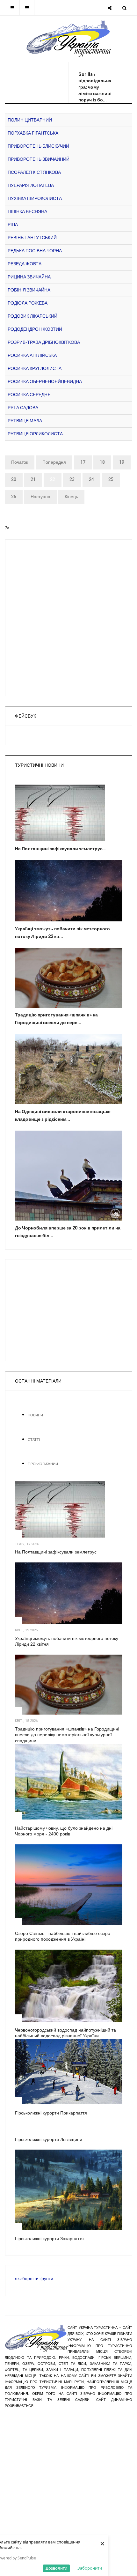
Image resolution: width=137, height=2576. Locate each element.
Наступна (40, 497)
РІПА (13, 225)
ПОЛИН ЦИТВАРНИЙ (30, 120)
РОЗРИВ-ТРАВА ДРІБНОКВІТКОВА (44, 342)
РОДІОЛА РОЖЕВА (28, 303)
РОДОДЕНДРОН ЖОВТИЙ (35, 329)
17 (83, 462)
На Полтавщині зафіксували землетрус (56, 1552)
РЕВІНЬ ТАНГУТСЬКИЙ (32, 238)
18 (102, 462)
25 (111, 480)
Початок (20, 462)
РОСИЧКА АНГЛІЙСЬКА (32, 355)
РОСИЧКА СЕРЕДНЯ (29, 395)
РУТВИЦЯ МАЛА (25, 421)
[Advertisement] (61, 80)
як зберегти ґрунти (34, 2279)
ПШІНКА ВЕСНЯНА (27, 212)
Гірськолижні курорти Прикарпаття (51, 2113)
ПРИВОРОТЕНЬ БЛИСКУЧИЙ (38, 146)
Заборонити (90, 2568)
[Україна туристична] (69, 39)
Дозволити (56, 2568)
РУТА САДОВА (23, 408)
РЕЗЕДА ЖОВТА (25, 264)
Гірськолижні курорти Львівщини (49, 2139)
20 (14, 480)
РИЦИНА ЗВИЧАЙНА (29, 277)
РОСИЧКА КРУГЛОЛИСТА (35, 369)
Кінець (71, 497)
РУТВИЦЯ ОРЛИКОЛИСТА (35, 434)
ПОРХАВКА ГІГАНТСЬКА (33, 133)
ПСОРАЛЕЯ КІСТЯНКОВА (34, 172)
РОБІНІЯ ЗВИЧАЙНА (29, 290)
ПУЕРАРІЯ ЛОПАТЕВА (31, 185)
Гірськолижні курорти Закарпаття (49, 2239)
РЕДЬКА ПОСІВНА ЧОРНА (35, 251)
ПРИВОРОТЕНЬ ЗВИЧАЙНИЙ (39, 159)
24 (91, 480)
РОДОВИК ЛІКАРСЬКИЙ (32, 316)
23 (72, 480)
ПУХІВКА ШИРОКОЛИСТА (35, 199)
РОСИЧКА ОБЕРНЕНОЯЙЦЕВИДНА (45, 382)
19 (122, 462)
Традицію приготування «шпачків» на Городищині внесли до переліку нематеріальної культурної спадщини (67, 1735)
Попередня (54, 462)
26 (14, 497)
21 (33, 480)
